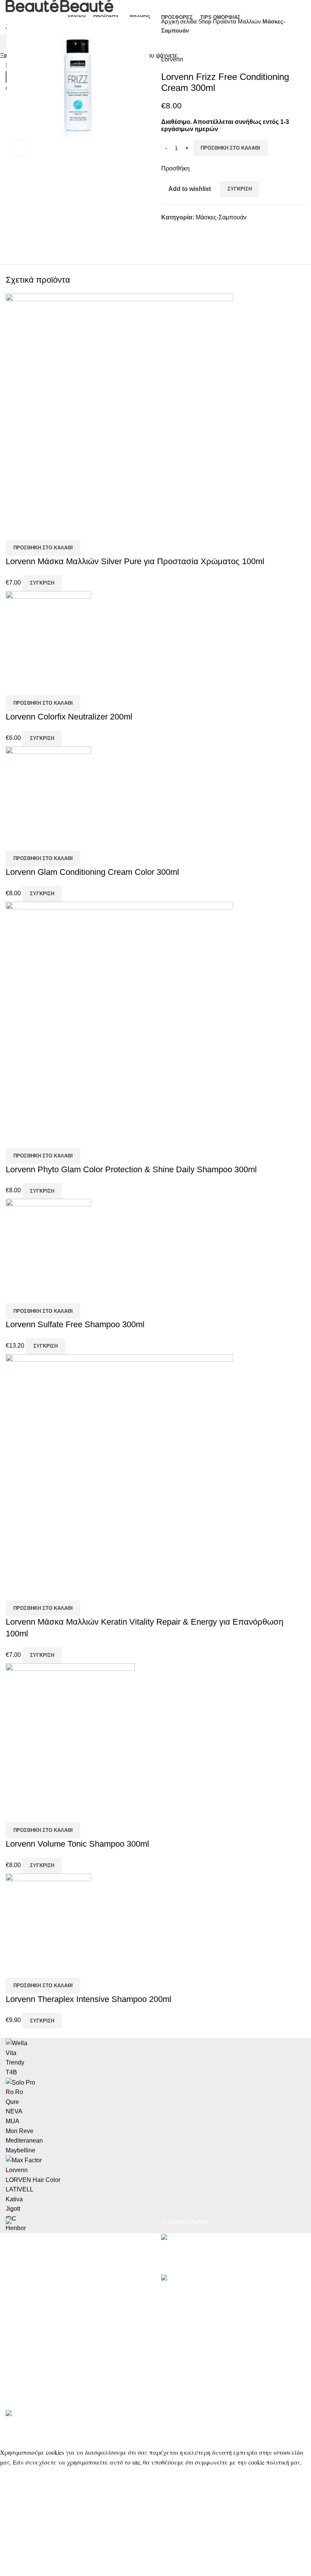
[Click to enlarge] (19, 148)
